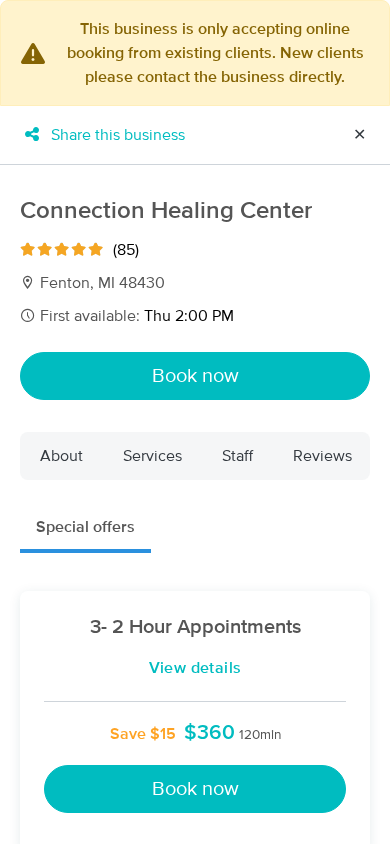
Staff (237, 456)
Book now (195, 376)
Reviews (322, 456)
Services (152, 456)
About (61, 456)
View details (195, 668)
